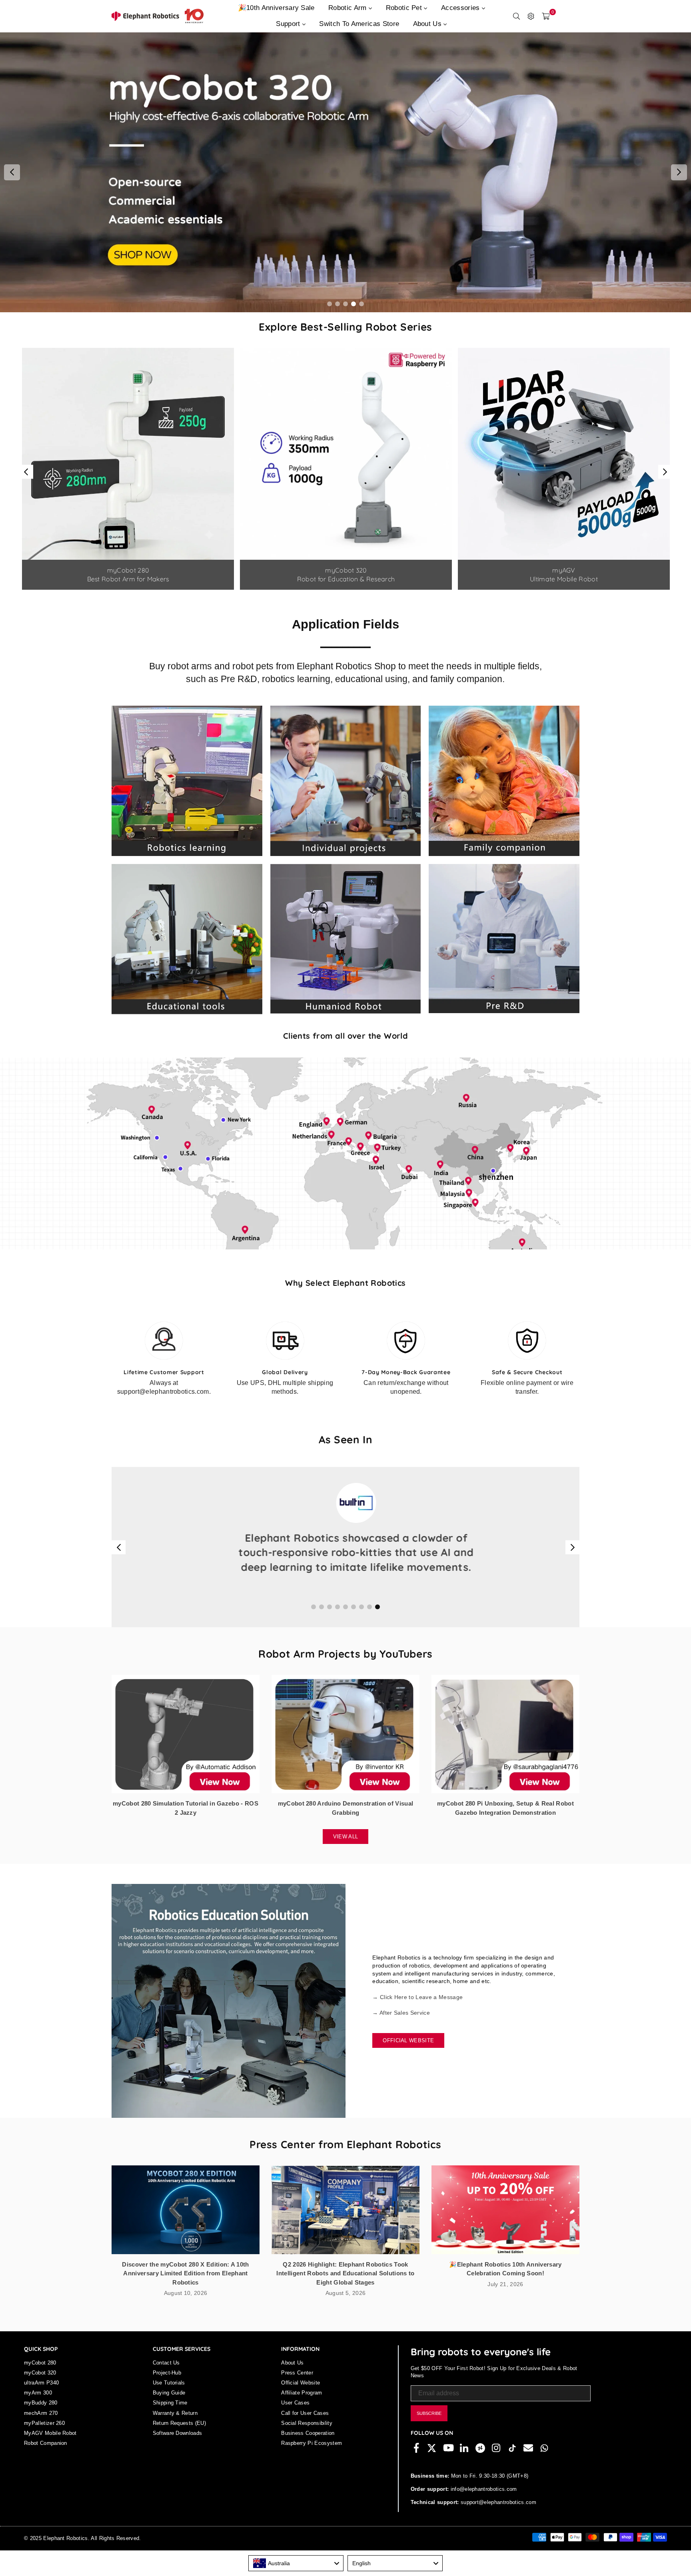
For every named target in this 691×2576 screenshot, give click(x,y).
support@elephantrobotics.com (498, 2517)
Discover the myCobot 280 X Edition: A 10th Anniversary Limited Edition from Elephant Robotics (185, 2288)
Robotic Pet (405, 8)
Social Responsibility (307, 2438)
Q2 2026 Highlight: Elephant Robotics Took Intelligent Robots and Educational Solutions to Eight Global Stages (345, 2288)
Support (289, 24)
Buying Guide (169, 2407)
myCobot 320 (40, 2387)
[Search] (517, 16)
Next (679, 172)
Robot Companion (46, 2458)
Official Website (408, 2055)
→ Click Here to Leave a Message (417, 2012)
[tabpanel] (345, 172)
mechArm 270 (41, 2428)
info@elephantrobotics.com (483, 2504)
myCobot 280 (40, 2377)
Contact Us (166, 2377)
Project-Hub (167, 2387)
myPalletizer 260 (44, 2438)
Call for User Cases (305, 2428)
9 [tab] (378, 1622)
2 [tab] (338, 304)
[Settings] (531, 16)
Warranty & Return (175, 2428)
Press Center (297, 2387)
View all (346, 1851)
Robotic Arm (348, 8)
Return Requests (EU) (179, 2438)
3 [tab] (346, 304)
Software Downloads (178, 2448)
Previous (12, 172)
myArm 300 (38, 2407)
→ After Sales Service (401, 2027)
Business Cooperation (308, 2448)
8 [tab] (370, 1622)
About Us (428, 24)
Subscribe (429, 2428)
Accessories (461, 8)
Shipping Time (170, 2417)
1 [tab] (330, 304)
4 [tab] (354, 304)
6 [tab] (354, 1622)
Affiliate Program (302, 2407)
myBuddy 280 (41, 2417)
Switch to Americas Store (359, 24)
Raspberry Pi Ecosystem (312, 2458)
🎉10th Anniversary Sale (276, 8)
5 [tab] (362, 304)
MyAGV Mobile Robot (50, 2448)
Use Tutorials (169, 2397)
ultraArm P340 (41, 2397)
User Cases (295, 2417)
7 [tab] (362, 1622)
